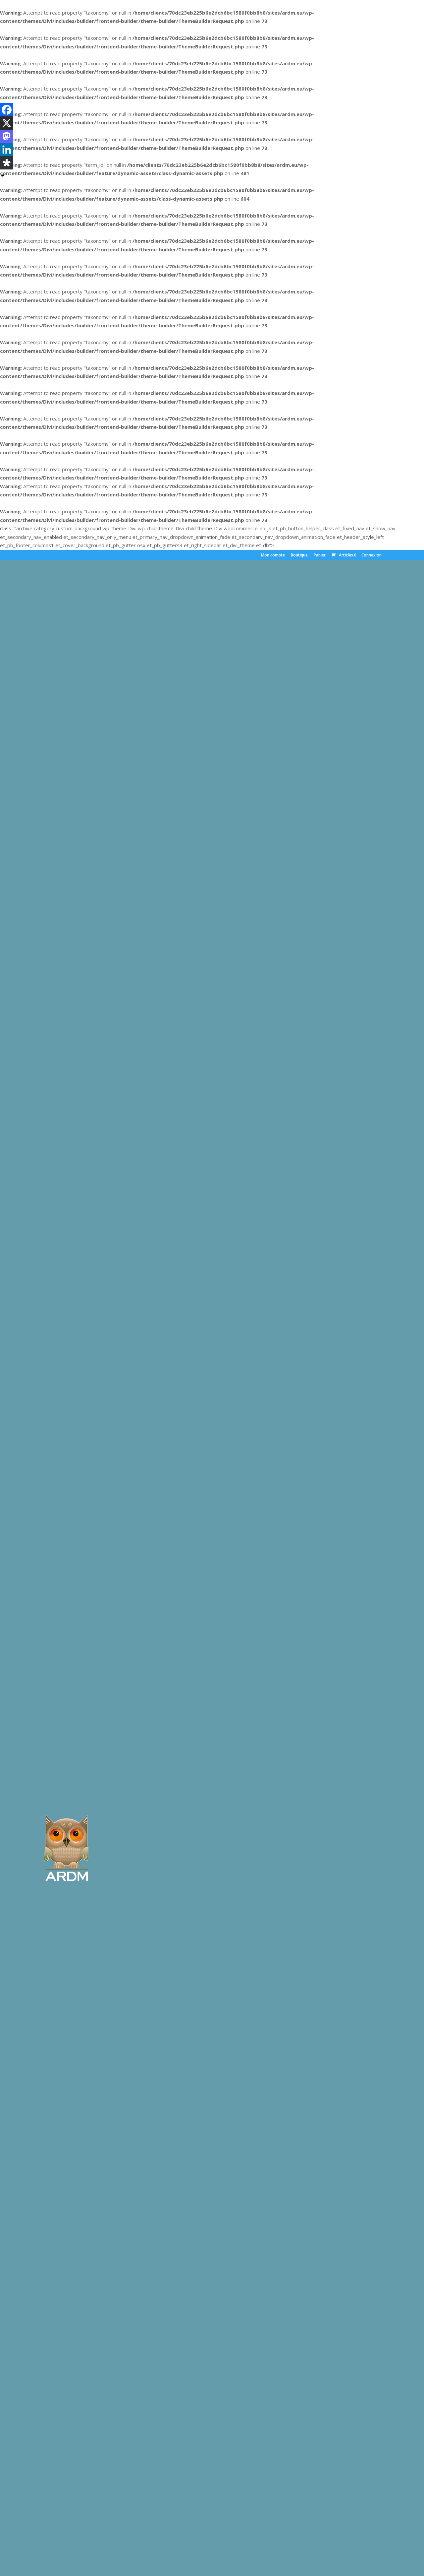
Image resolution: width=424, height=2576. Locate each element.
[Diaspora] (7, 163)
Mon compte (273, 555)
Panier (320, 555)
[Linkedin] (7, 150)
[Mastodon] (7, 136)
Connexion (371, 555)
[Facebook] (7, 110)
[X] (7, 123)
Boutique (299, 555)
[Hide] (3, 176)
